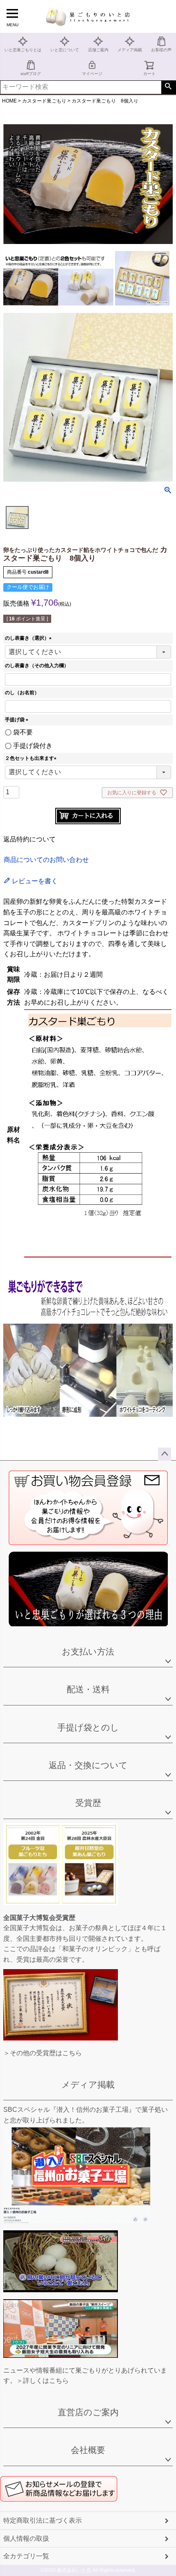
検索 (168, 87)
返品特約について (29, 839)
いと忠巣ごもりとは (23, 50)
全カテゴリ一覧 (26, 2556)
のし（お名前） (22, 693)
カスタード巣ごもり (44, 101)
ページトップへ (165, 1454)
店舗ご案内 (98, 50)
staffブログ (31, 74)
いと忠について (65, 50)
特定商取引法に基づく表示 (43, 2520)
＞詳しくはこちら (43, 2381)
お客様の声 (161, 50)
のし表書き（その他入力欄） (37, 666)
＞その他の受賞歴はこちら (43, 2053)
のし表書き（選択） (29, 638)
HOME (9, 101)
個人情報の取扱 (26, 2538)
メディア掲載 (130, 50)
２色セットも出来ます (32, 758)
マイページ (92, 74)
